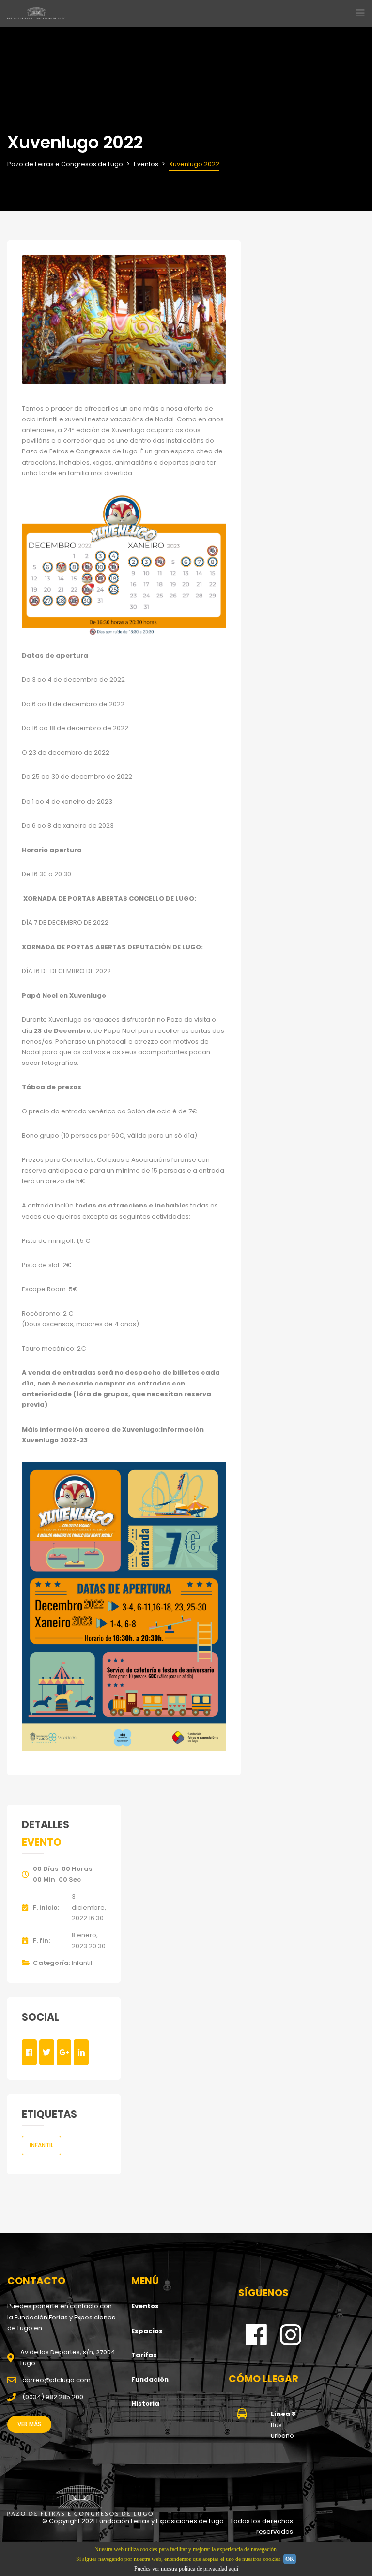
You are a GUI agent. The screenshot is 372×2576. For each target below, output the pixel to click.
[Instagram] (291, 2342)
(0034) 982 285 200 (53, 2397)
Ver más (29, 2424)
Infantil (82, 1963)
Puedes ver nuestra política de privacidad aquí (186, 2569)
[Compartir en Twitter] (47, 2052)
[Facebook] (256, 2342)
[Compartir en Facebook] (29, 2052)
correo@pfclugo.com (56, 2380)
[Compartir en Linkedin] (81, 2052)
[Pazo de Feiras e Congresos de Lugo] (80, 2501)
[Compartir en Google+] (64, 2052)
